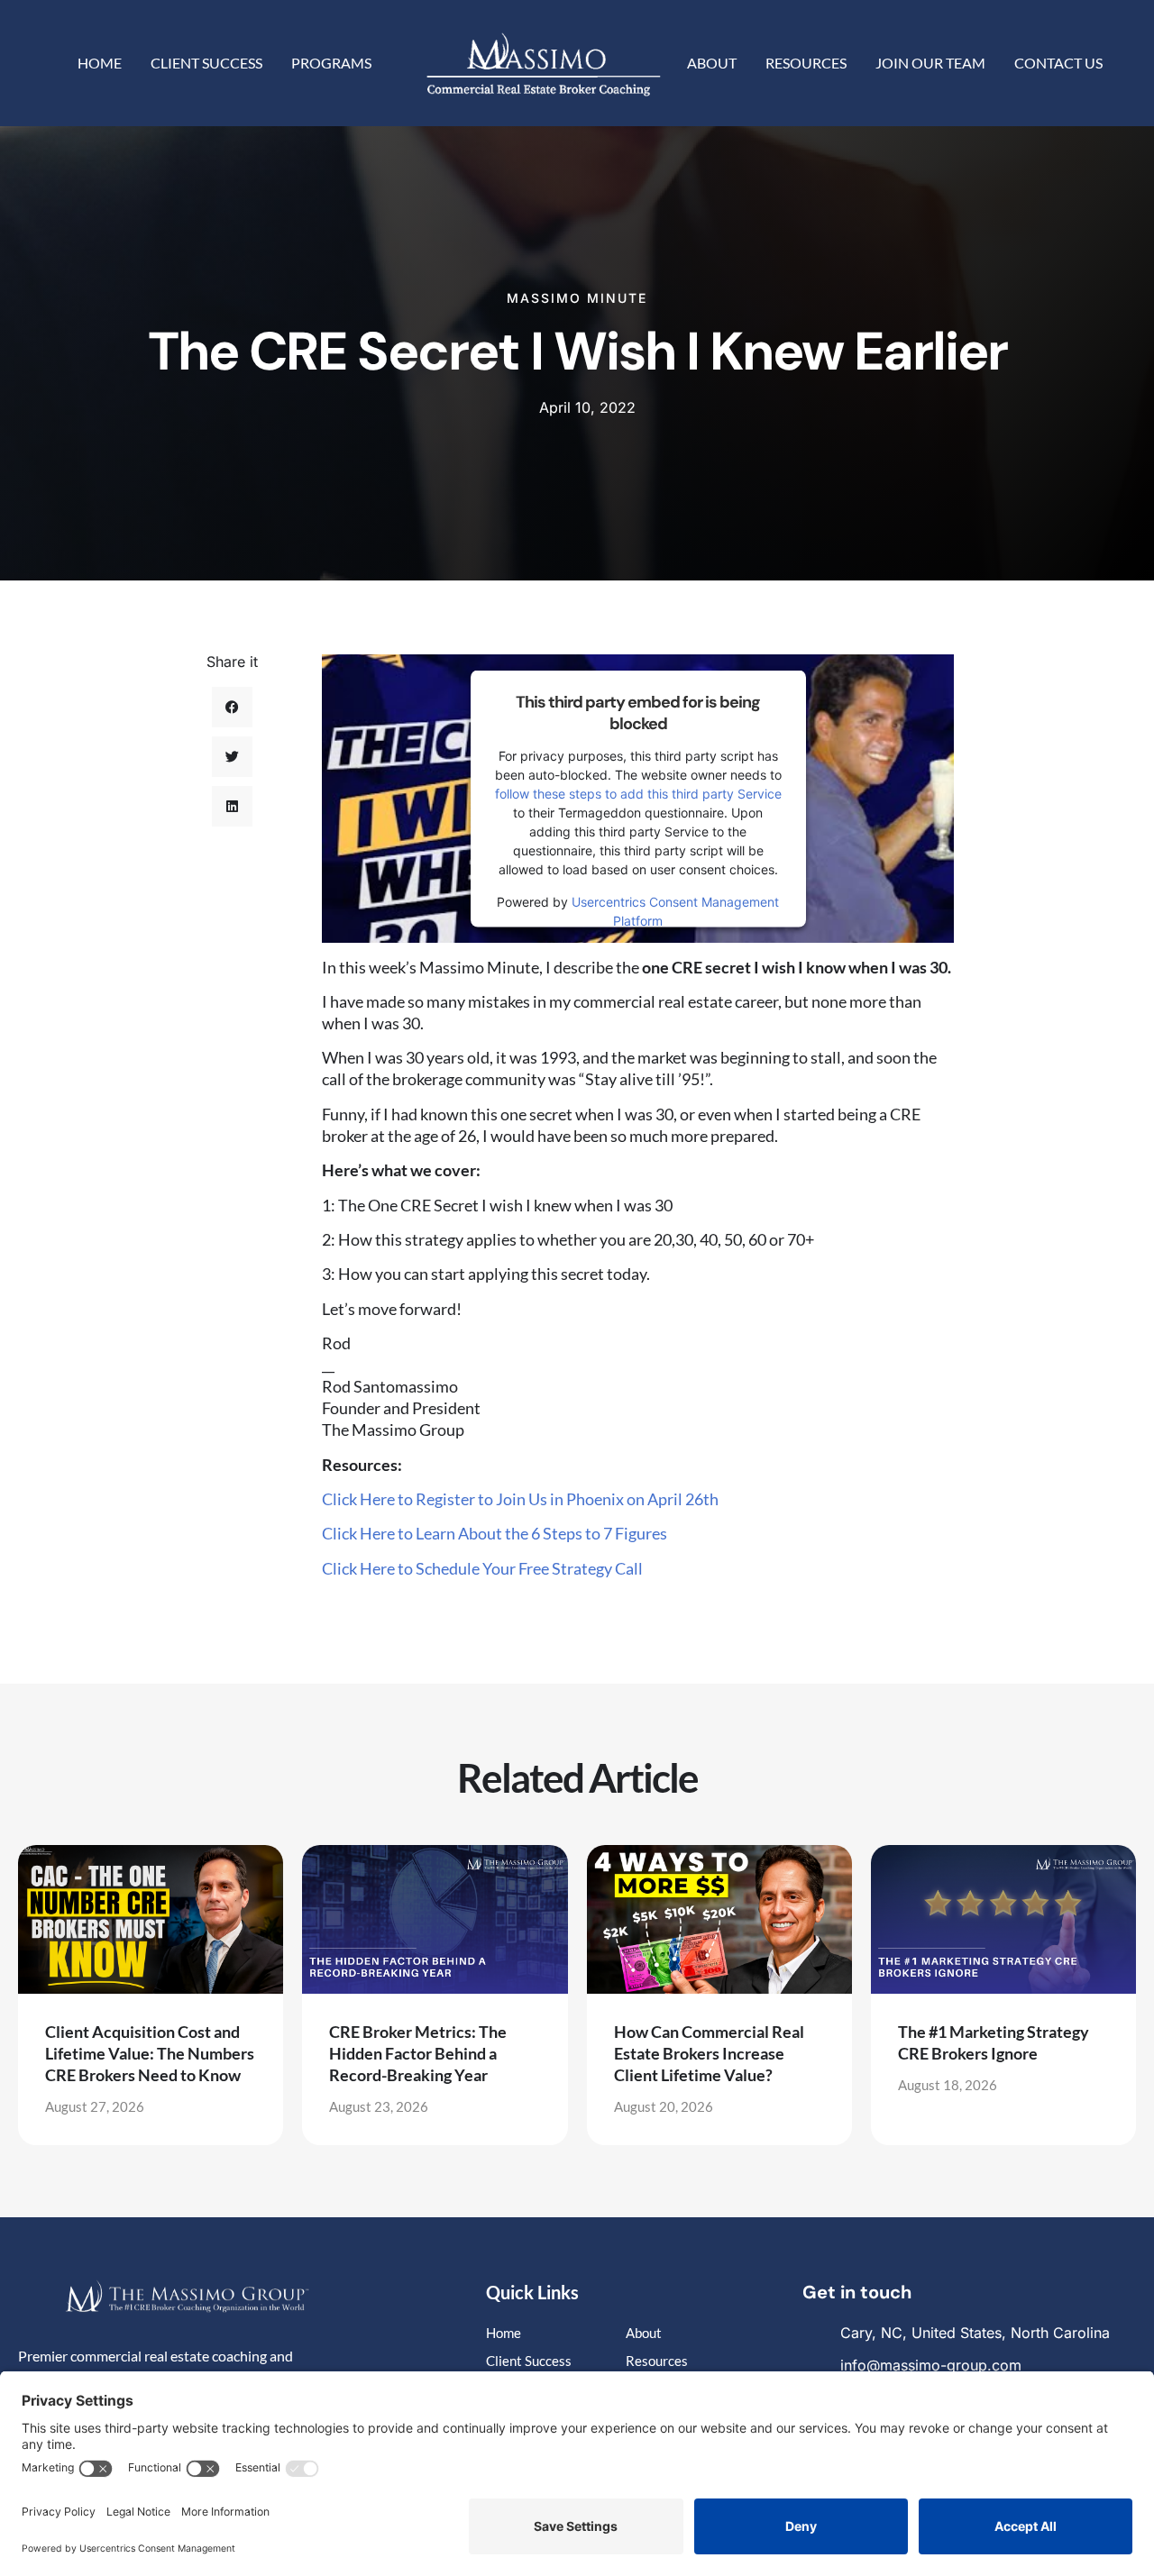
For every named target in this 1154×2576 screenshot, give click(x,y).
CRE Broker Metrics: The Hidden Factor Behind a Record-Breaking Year (418, 2053)
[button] (232, 707)
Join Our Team (930, 63)
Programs (331, 63)
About (712, 63)
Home (100, 63)
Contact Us (1058, 63)
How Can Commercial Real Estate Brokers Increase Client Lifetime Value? (709, 2053)
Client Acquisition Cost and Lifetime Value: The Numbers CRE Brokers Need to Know (150, 2053)
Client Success (206, 63)
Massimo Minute (577, 298)
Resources (806, 63)
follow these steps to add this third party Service (638, 794)
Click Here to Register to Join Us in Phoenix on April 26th (522, 1499)
